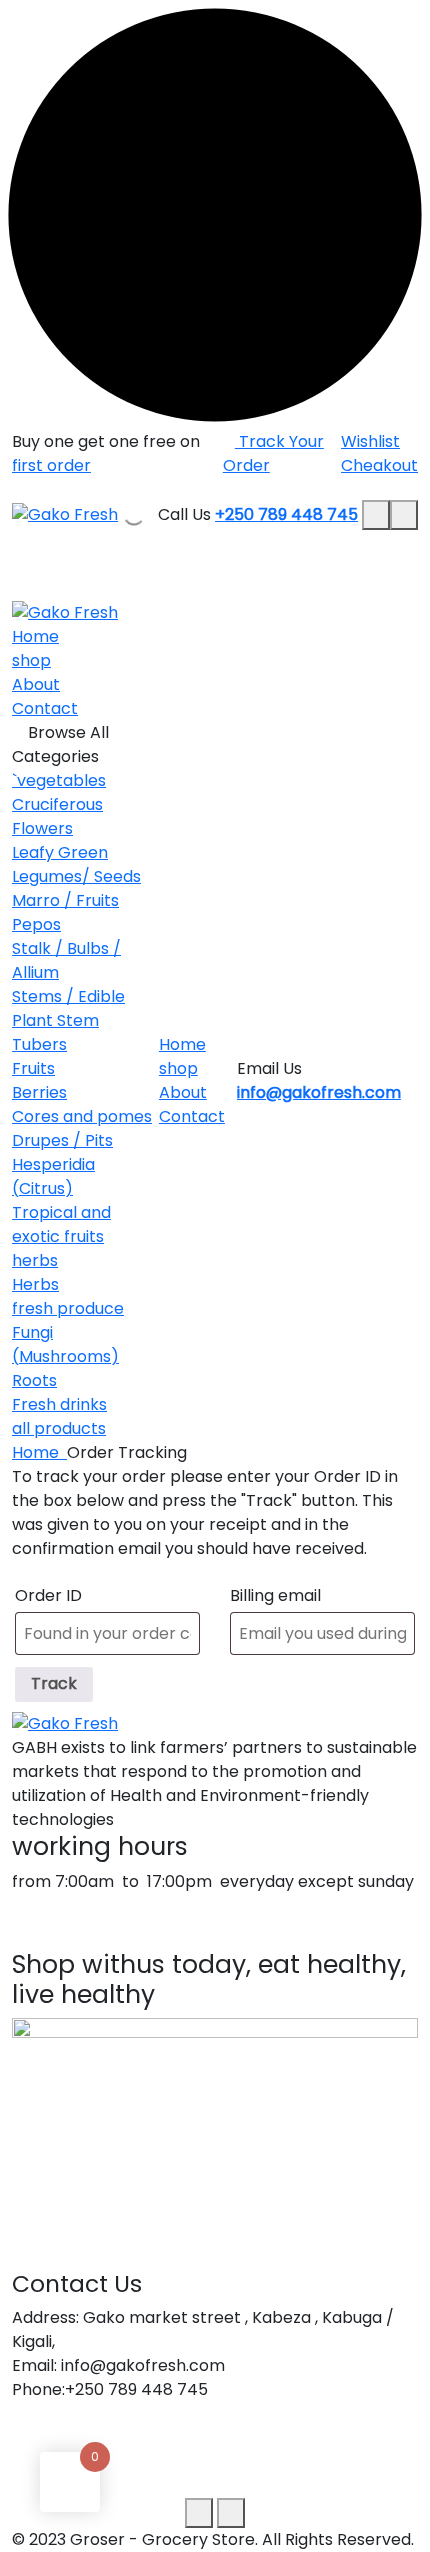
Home (35, 636)
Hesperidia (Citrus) (53, 1176)
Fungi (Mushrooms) (65, 1344)
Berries (39, 1092)
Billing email (275, 1595)
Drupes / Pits (62, 1140)
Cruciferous (57, 804)
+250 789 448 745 (286, 514)
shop (31, 660)
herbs (35, 1260)
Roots (34, 1380)
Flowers (42, 828)
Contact (45, 708)
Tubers (39, 1044)
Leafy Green (60, 852)
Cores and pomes (82, 1116)
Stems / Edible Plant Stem (68, 1008)
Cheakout (379, 465)
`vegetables (59, 780)
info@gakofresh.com (319, 1092)
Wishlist (370, 441)
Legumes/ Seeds (76, 876)
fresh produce (68, 1308)
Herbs (35, 1284)
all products (59, 1428)
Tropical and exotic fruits (61, 1224)
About (36, 684)
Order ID (48, 1595)
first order (51, 465)
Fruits (33, 1068)
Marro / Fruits (65, 900)
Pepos (36, 924)
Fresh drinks (59, 1404)
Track (54, 1683)
